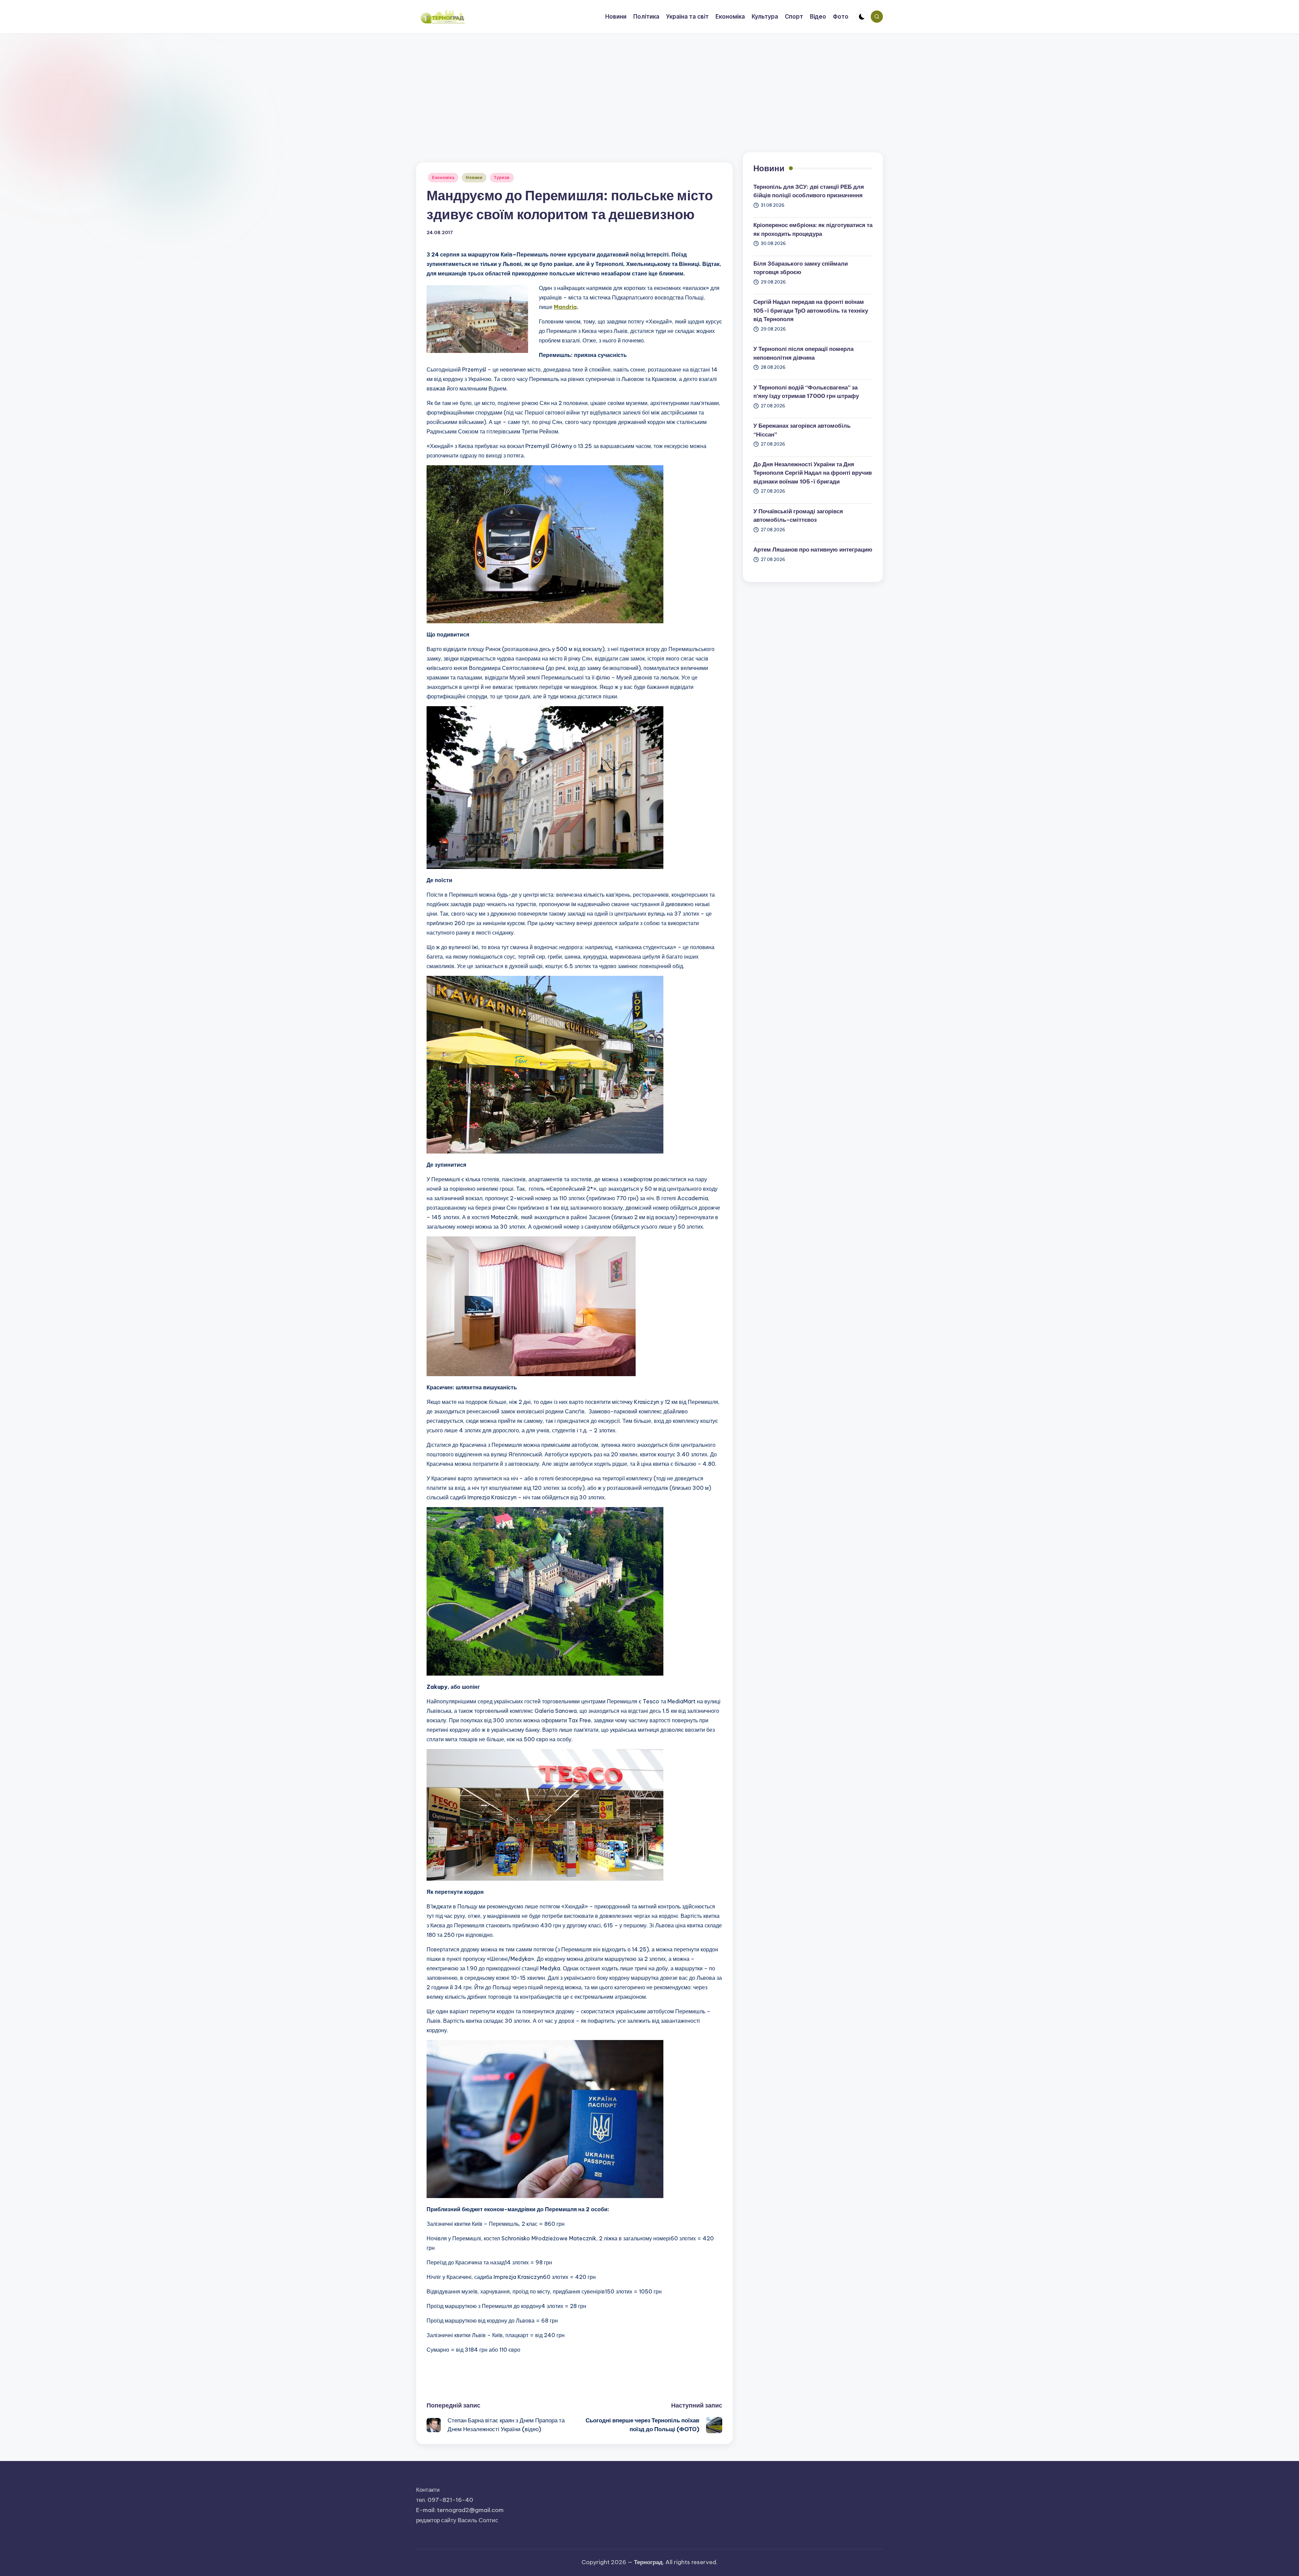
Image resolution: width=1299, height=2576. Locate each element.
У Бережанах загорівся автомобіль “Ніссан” (802, 430)
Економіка (443, 177)
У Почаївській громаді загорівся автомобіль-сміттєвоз (798, 516)
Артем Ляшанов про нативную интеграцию (813, 550)
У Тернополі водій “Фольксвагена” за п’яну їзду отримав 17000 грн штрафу (806, 392)
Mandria (565, 307)
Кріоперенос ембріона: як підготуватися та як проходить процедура (813, 229)
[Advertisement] (649, 85)
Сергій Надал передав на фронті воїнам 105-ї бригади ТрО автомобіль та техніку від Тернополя (811, 310)
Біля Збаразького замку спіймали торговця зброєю (801, 268)
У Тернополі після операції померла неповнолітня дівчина (803, 353)
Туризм (502, 177)
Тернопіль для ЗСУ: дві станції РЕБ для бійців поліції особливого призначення (809, 191)
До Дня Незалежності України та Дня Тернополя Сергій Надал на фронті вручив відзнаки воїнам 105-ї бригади (813, 473)
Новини (474, 177)
